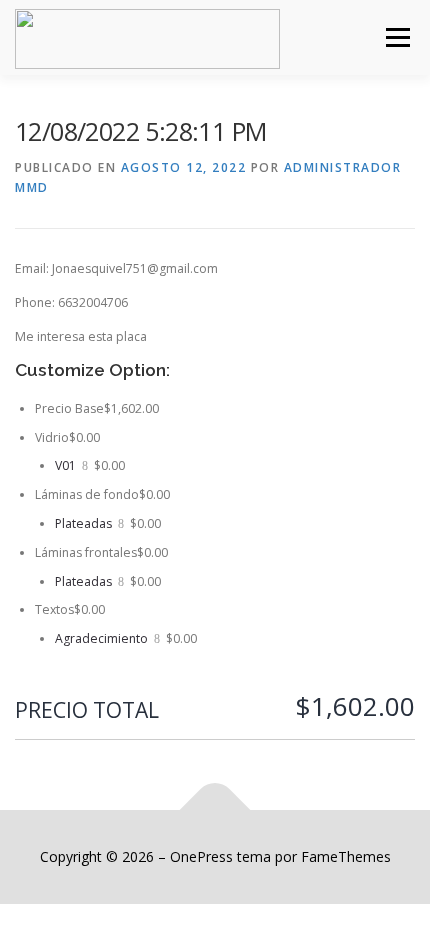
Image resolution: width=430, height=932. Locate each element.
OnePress (201, 856)
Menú (396, 37)
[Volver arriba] (215, 810)
